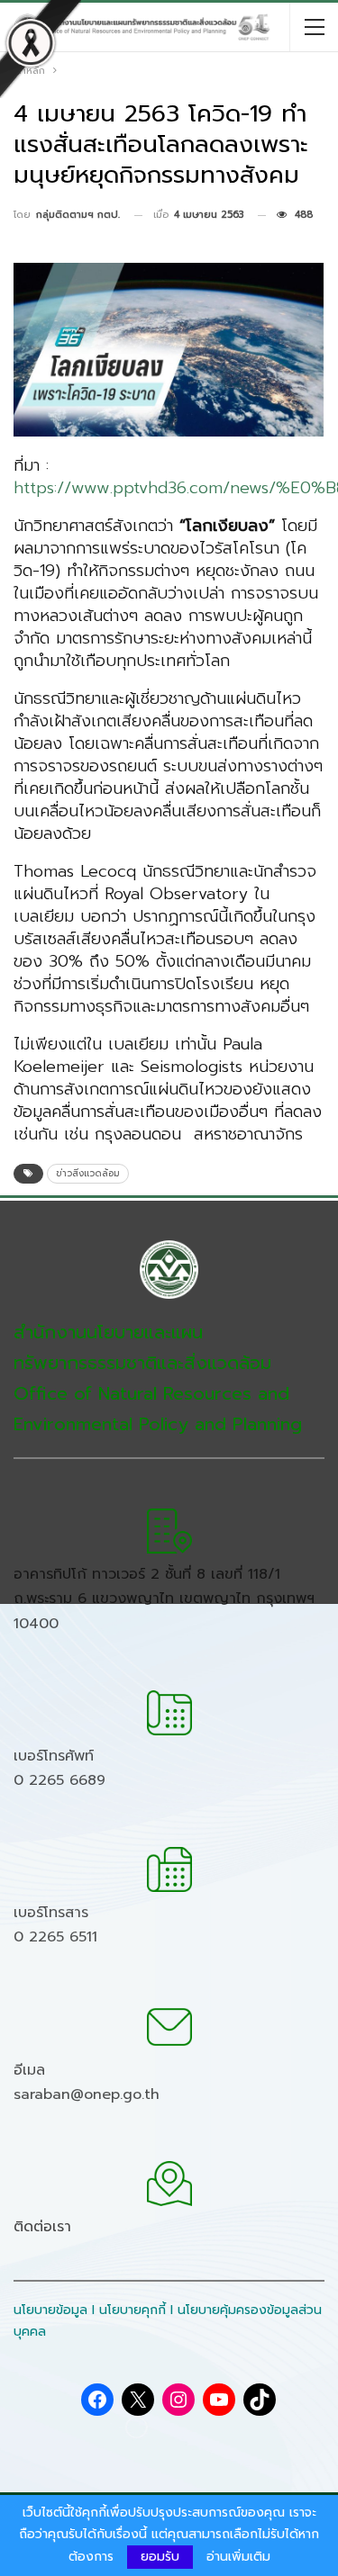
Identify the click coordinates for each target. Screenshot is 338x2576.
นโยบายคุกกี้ (132, 2310)
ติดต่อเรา (42, 2227)
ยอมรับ (160, 2557)
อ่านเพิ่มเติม (238, 2557)
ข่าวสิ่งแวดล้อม (88, 1173)
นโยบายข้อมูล (50, 2310)
